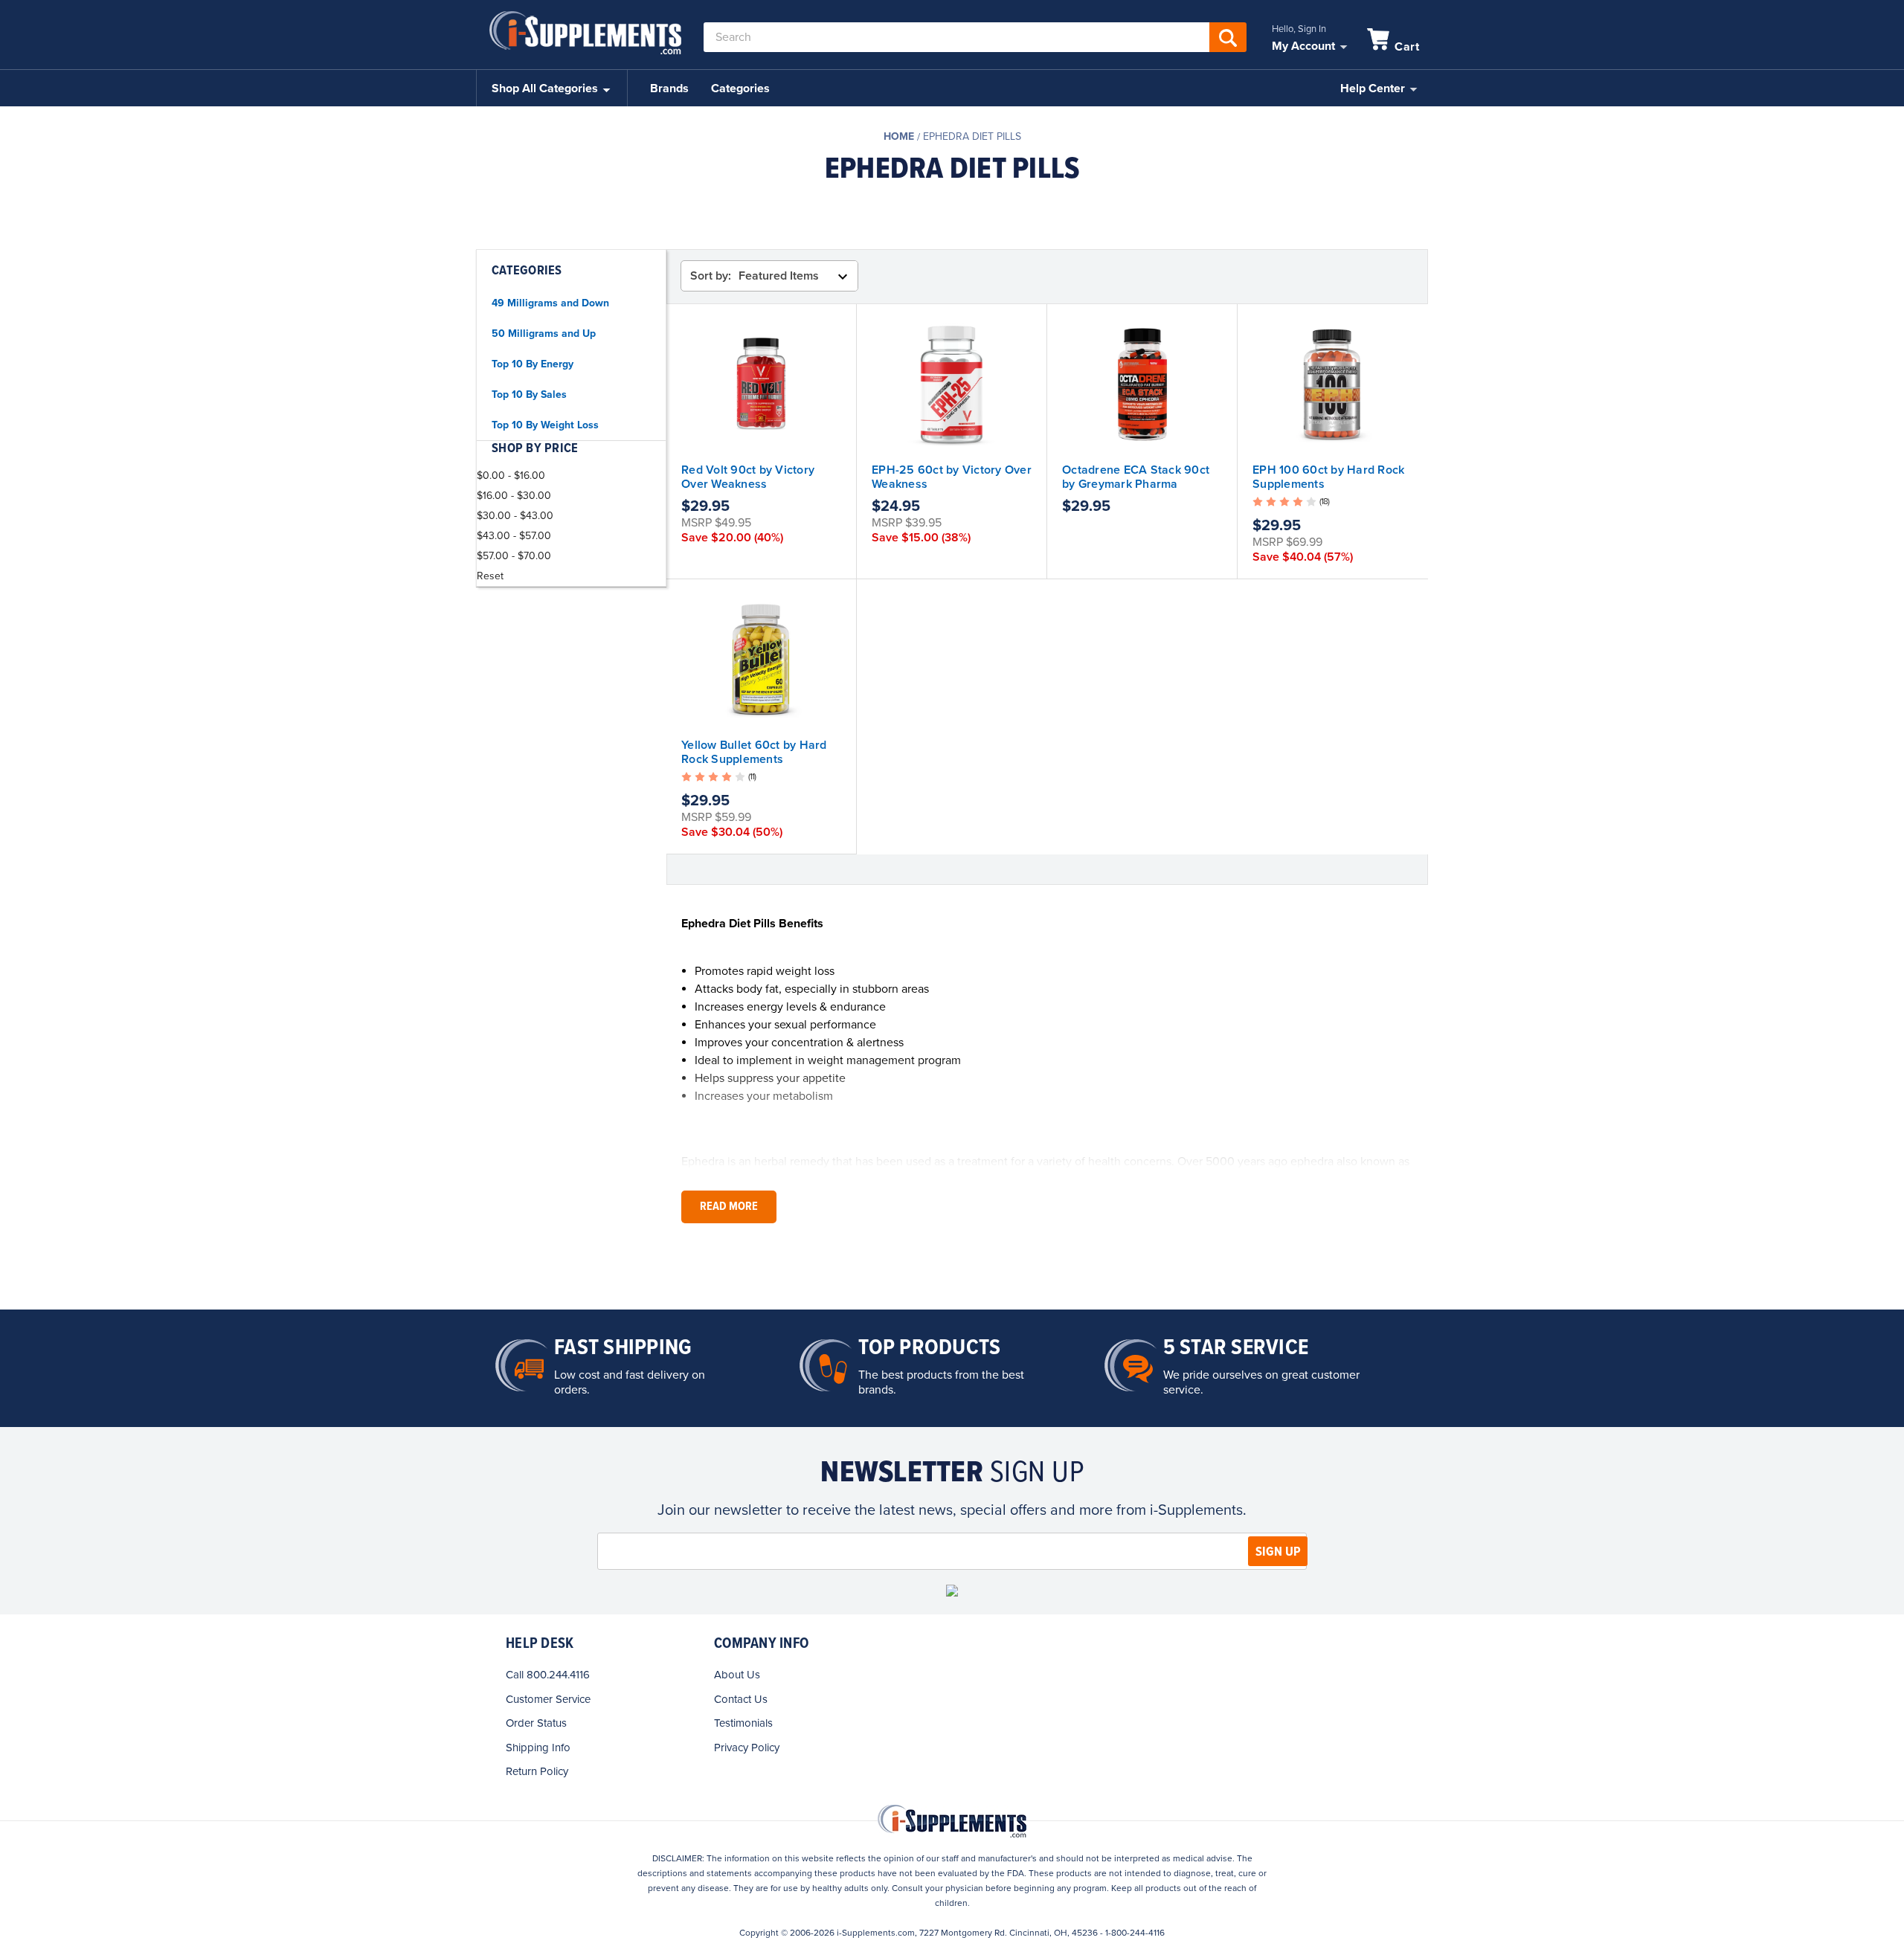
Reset (490, 576)
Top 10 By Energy (533, 364)
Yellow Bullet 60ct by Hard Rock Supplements (754, 752)
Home (899, 136)
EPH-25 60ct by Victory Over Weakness (952, 477)
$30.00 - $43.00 (515, 516)
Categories (740, 88)
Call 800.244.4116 (548, 1675)
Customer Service (548, 1699)
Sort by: (711, 276)
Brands (669, 88)
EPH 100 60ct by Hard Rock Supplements (1328, 477)
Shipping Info (538, 1748)
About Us (737, 1675)
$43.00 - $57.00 (514, 536)
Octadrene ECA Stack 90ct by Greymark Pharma (1136, 477)
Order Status (536, 1723)
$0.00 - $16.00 (511, 476)
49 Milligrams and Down (550, 303)
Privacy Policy (747, 1748)
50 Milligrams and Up (544, 334)
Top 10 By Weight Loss (545, 425)
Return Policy (537, 1771)
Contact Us (741, 1699)
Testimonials (743, 1723)
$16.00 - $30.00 (514, 496)
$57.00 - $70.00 (514, 556)
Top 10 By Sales (529, 394)
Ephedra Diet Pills (972, 136)
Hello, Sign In (1299, 29)
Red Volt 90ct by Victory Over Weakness (748, 477)
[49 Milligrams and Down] (952, 217)
